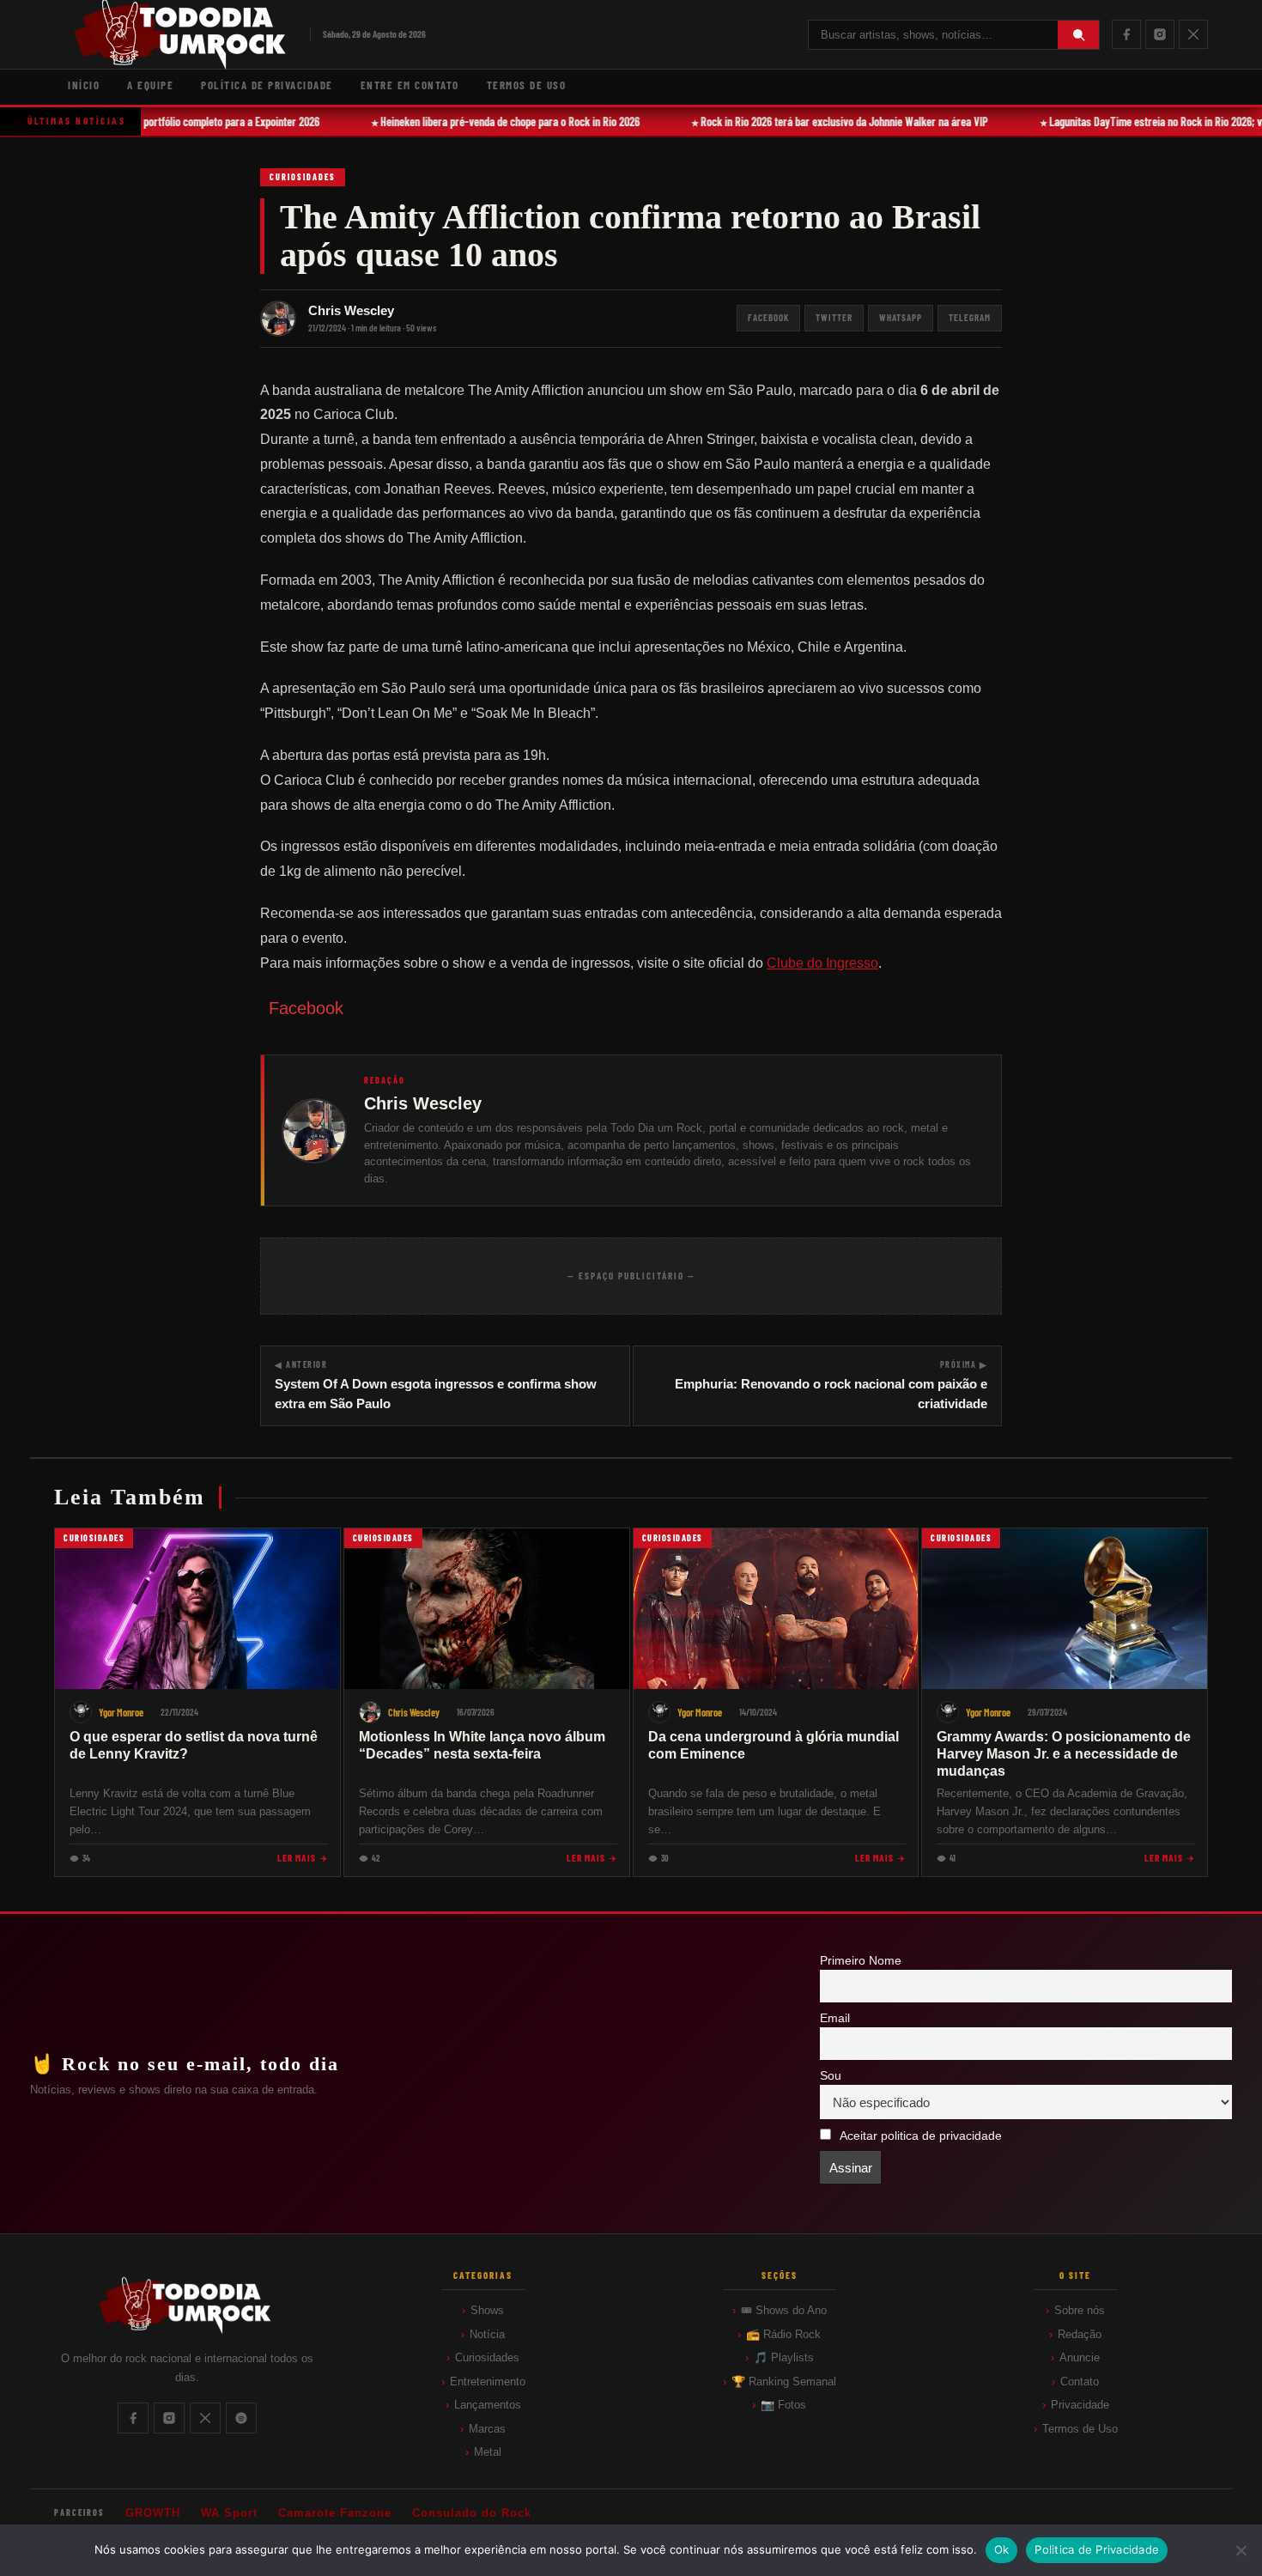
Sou (831, 2076)
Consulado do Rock (472, 2513)
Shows (487, 2310)
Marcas (487, 2429)
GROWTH (153, 2513)
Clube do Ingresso (822, 963)
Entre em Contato (410, 85)
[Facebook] (1126, 34)
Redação (1080, 2334)
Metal (488, 2452)
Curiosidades (303, 177)
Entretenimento (488, 2382)
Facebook (768, 317)
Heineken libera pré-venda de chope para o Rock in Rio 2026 (496, 122)
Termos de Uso (527, 85)
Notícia (487, 2334)
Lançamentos (488, 2405)
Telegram (970, 317)
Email (835, 2018)
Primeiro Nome (861, 1961)
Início (84, 85)
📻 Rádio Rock (783, 2334)
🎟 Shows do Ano (784, 2310)
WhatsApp (901, 317)
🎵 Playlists (784, 2357)
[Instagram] (1160, 34)
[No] (1241, 2550)
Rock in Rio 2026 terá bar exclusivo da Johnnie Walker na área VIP (831, 122)
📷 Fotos (783, 2405)
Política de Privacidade (267, 85)
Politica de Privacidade (1097, 2549)
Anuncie (1080, 2357)
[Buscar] (1078, 35)
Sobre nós (1080, 2310)
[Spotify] (241, 2418)
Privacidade (1080, 2405)
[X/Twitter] (1193, 34)
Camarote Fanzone (335, 2513)
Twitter (834, 317)
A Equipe (150, 85)
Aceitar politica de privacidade (921, 2136)
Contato (1080, 2382)
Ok (1002, 2549)
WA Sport (229, 2513)
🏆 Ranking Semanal (784, 2382)
